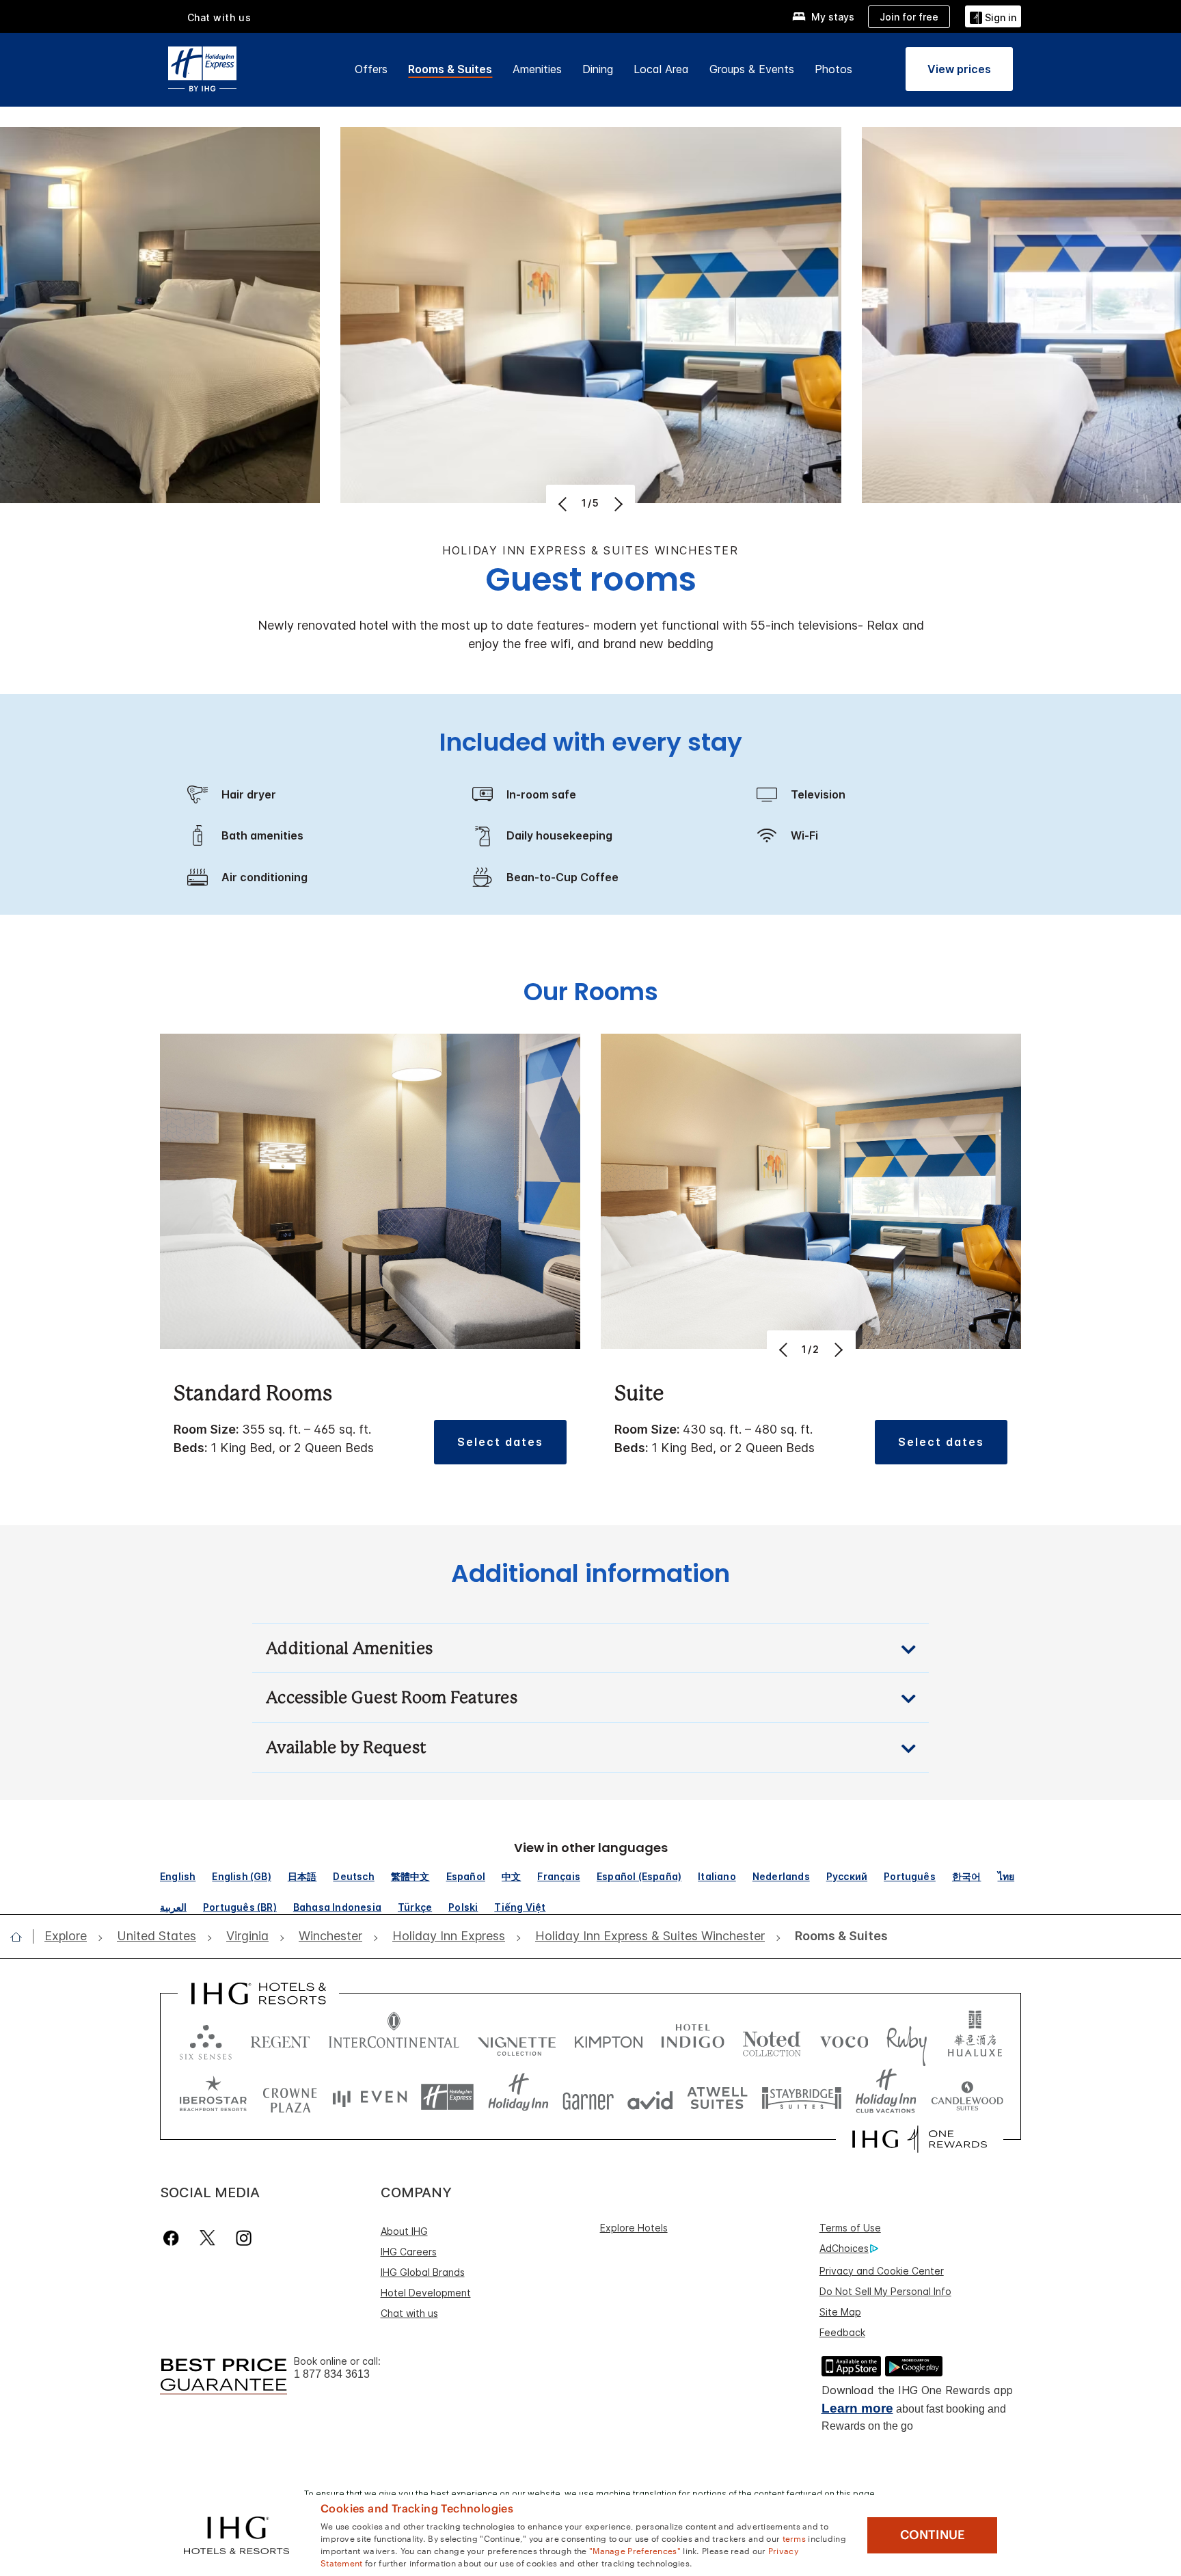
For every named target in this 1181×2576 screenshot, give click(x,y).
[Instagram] (244, 2238)
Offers (371, 69)
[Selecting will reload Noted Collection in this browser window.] (772, 2039)
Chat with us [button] (219, 17)
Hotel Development (426, 2293)
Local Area (661, 69)
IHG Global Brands (423, 2272)
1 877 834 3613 (332, 2374)
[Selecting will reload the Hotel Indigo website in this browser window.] (693, 2039)
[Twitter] (207, 2238)
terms (795, 2538)
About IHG (404, 2231)
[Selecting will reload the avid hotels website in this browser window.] (650, 2097)
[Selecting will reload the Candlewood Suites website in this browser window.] (967, 2097)
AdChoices (844, 2248)
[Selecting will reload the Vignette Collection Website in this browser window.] (517, 2039)
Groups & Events (752, 69)
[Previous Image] (564, 504)
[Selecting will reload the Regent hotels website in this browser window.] (280, 2039)
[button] (993, 16)
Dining (598, 69)
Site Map (840, 2312)
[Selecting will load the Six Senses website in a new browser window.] (206, 2039)
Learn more (857, 2408)
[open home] (22, 1937)
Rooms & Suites (450, 69)
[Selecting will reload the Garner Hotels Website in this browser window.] (588, 2097)
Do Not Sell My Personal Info (885, 2291)
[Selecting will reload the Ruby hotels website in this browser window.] (907, 2039)
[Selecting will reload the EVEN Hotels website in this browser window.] (370, 2097)
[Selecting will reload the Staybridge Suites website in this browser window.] (802, 2097)
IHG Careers (409, 2252)
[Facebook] (174, 2238)
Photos (833, 69)
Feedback (842, 2332)
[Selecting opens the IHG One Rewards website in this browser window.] (920, 2139)
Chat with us (409, 2313)
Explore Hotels (634, 2228)
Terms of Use (850, 2228)
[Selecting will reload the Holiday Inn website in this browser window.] (518, 2097)
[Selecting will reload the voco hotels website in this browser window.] (844, 2039)
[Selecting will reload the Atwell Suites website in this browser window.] (717, 2097)
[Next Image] (617, 504)
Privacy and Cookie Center (882, 2271)
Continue (933, 2535)
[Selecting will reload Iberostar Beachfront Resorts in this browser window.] (213, 2097)
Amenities (537, 69)
